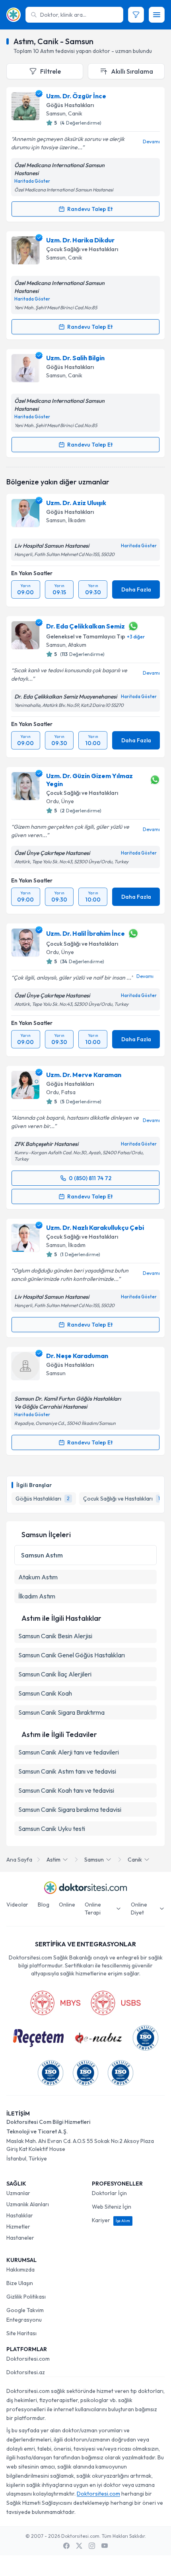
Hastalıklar (20, 2215)
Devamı (151, 141)
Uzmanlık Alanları (28, 2204)
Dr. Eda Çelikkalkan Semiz (85, 626)
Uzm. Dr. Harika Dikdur (80, 240)
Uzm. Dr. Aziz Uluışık (76, 503)
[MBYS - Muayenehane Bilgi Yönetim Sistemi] (55, 2003)
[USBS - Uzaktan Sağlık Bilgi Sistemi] (116, 2003)
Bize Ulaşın (20, 2283)
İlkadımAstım (37, 1596)
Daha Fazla (136, 589)
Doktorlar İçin (109, 2193)
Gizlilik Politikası (26, 2297)
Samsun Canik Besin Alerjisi (55, 1636)
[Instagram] (92, 2546)
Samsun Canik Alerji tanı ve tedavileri (69, 1752)
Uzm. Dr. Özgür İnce (76, 96)
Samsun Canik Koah (45, 1693)
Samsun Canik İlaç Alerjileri (55, 1674)
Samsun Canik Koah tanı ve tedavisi (66, 1790)
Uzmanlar (18, 2193)
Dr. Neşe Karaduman (77, 1356)
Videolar (17, 1905)
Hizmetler (18, 2227)
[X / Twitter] (79, 2546)
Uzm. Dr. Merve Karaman (84, 1075)
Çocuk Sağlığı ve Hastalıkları (82, 249)
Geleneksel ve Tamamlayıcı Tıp (86, 636)
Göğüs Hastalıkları (70, 105)
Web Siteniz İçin (112, 2207)
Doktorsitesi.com (28, 2359)
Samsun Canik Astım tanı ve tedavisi (67, 1771)
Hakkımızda (20, 2270)
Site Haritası (21, 2333)
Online (67, 1905)
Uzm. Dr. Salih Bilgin (75, 358)
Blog (44, 1905)
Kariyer (111, 2220)
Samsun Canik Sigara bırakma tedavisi (70, 1809)
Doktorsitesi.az (26, 2372)
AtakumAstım (38, 1577)
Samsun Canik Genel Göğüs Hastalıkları (72, 1655)
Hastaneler (20, 2238)
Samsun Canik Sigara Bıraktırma (61, 1712)
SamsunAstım (42, 1555)
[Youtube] (105, 2546)
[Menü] (157, 15)
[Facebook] (66, 2546)
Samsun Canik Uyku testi (52, 1829)
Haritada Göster (32, 181)
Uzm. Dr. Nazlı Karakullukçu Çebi (95, 1228)
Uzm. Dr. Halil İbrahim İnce (85, 933)
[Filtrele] (136, 15)
